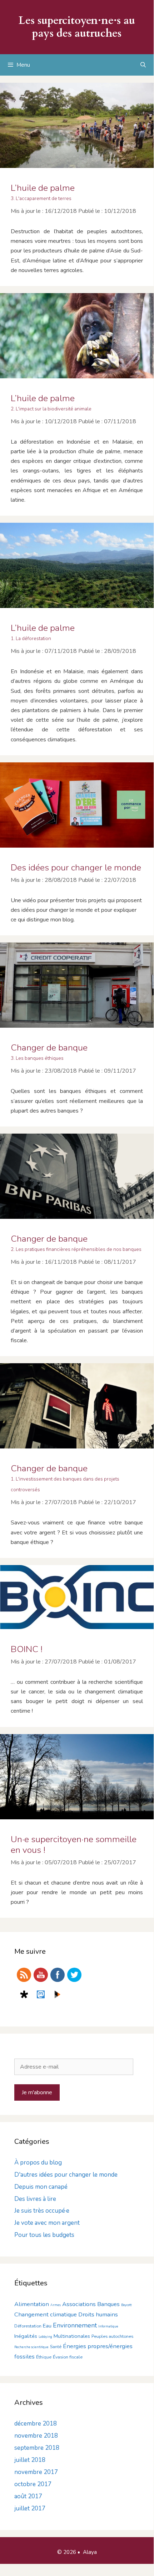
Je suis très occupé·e (42, 2211)
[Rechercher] (143, 65)
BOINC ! (27, 1649)
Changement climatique (46, 2314)
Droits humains (98, 2314)
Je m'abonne (37, 2092)
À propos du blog (38, 2163)
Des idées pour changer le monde (76, 868)
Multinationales (72, 2336)
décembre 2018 (36, 2424)
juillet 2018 (30, 2460)
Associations (79, 2304)
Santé (56, 2347)
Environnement (75, 2325)
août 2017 (28, 2496)
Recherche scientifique (31, 2347)
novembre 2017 (36, 2472)
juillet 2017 (30, 2508)
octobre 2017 (33, 2484)
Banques (108, 2304)
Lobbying (45, 2337)
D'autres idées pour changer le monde (66, 2175)
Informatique (108, 2326)
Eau (47, 2326)
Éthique (44, 2357)
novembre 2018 (36, 2436)
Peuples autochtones (112, 2336)
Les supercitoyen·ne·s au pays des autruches (77, 27)
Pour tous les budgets (44, 2235)
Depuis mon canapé (41, 2187)
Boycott (126, 2305)
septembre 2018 (37, 2448)
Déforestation (28, 2326)
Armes (56, 2305)
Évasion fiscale (68, 2357)
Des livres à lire (35, 2199)
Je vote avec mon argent (47, 2223)
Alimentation (32, 2304)
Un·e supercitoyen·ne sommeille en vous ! (74, 1845)
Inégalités (26, 2336)
